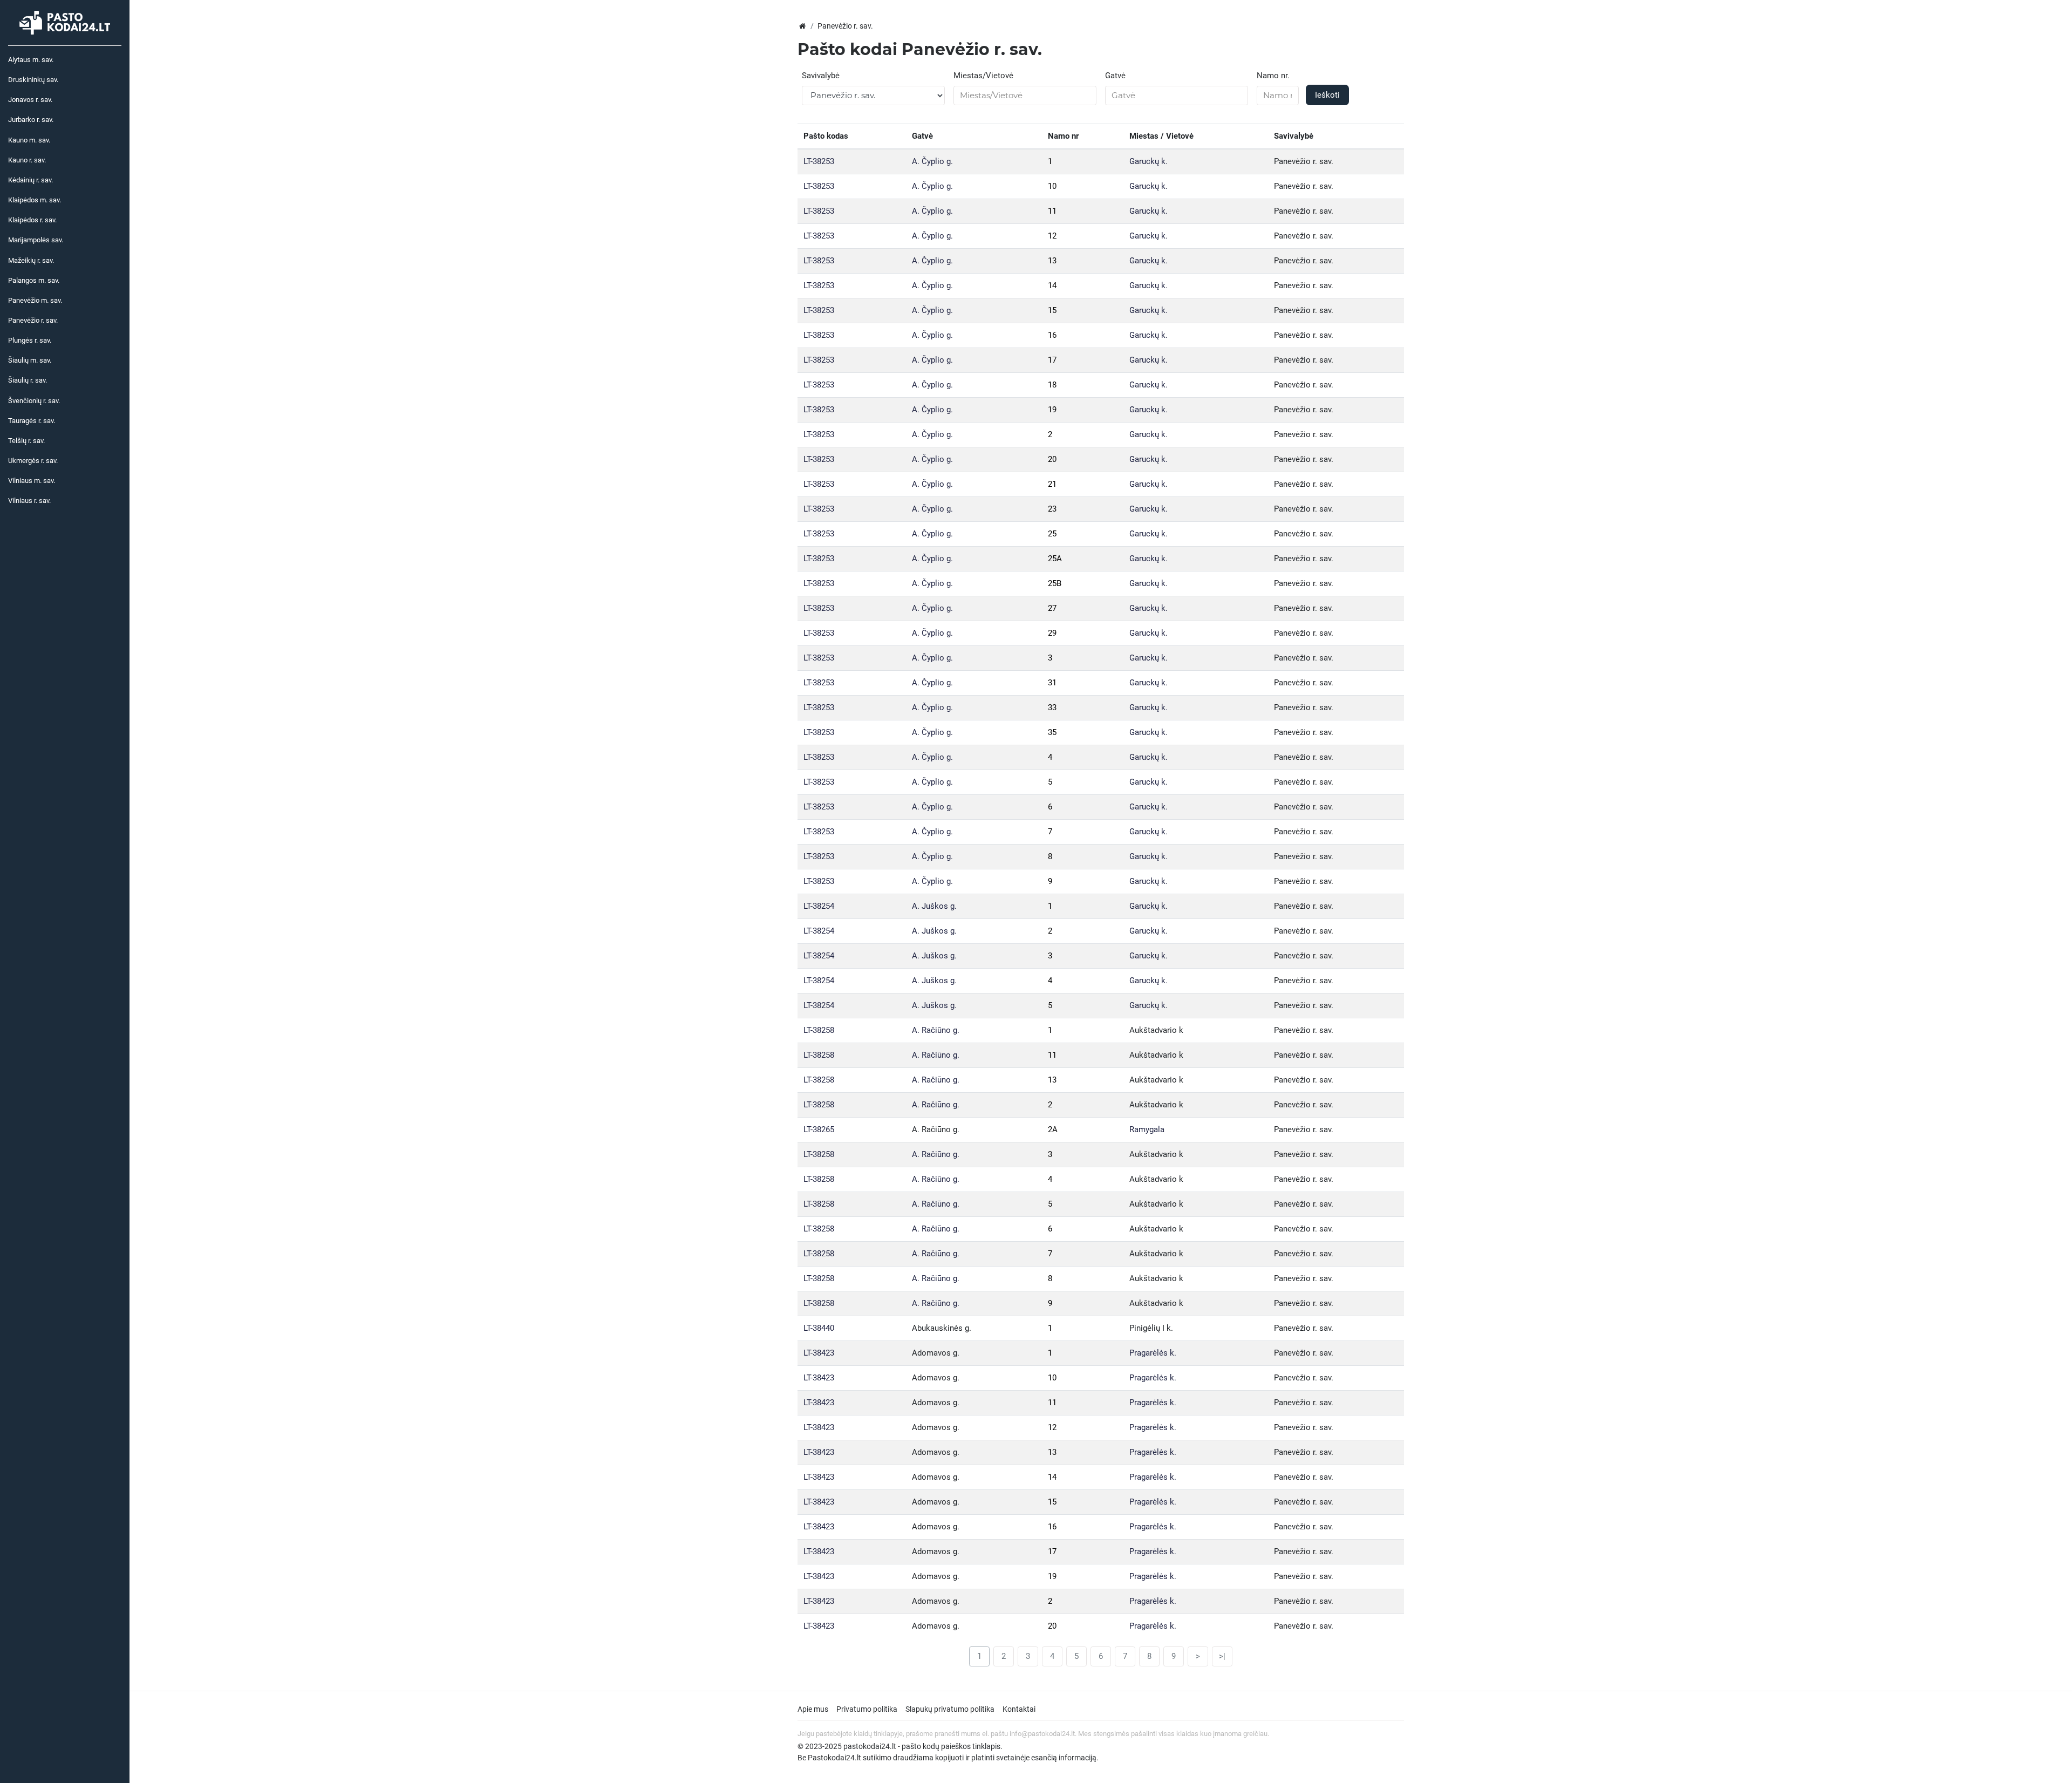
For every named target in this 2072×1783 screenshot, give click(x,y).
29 (1052, 633)
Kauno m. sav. (29, 140)
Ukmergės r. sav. (33, 461)
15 (1052, 310)
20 (1052, 459)
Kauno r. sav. (27, 160)
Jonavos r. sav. (30, 100)
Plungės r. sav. (30, 340)
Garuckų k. (1149, 161)
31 (1052, 683)
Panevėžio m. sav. (35, 300)
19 (1052, 410)
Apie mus (813, 1709)
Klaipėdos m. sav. (35, 200)
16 (1052, 335)
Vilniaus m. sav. (32, 481)
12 (1052, 236)
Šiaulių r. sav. (28, 380)
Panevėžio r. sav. (33, 320)
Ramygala (1147, 1129)
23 (1052, 509)
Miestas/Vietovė (983, 76)
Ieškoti (1327, 95)
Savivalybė (821, 76)
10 (1052, 186)
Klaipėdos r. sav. (32, 220)
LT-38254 (819, 906)
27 (1052, 608)
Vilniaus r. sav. (29, 501)
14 (1052, 285)
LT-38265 (819, 1129)
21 (1052, 484)
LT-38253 (819, 161)
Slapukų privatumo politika (950, 1709)
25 (1052, 534)
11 (1052, 211)
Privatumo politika (867, 1709)
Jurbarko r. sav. (31, 120)
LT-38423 (819, 1353)
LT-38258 (819, 1030)
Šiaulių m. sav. (30, 360)
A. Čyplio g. (932, 161)
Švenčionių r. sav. (34, 401)
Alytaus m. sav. (31, 60)
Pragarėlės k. (1153, 1353)
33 (1052, 707)
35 (1052, 732)
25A (1055, 559)
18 (1052, 385)
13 (1052, 261)
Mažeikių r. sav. (31, 260)
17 (1052, 360)
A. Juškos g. (934, 906)
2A (1053, 1129)
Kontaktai (1019, 1709)
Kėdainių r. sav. (30, 180)
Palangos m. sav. (34, 280)
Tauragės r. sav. (32, 421)
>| (1222, 1656)
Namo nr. (1273, 76)
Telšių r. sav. (26, 441)
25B (1055, 583)
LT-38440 (819, 1328)
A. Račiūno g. (936, 1030)
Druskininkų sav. (33, 80)
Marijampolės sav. (36, 240)
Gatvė (1115, 76)
